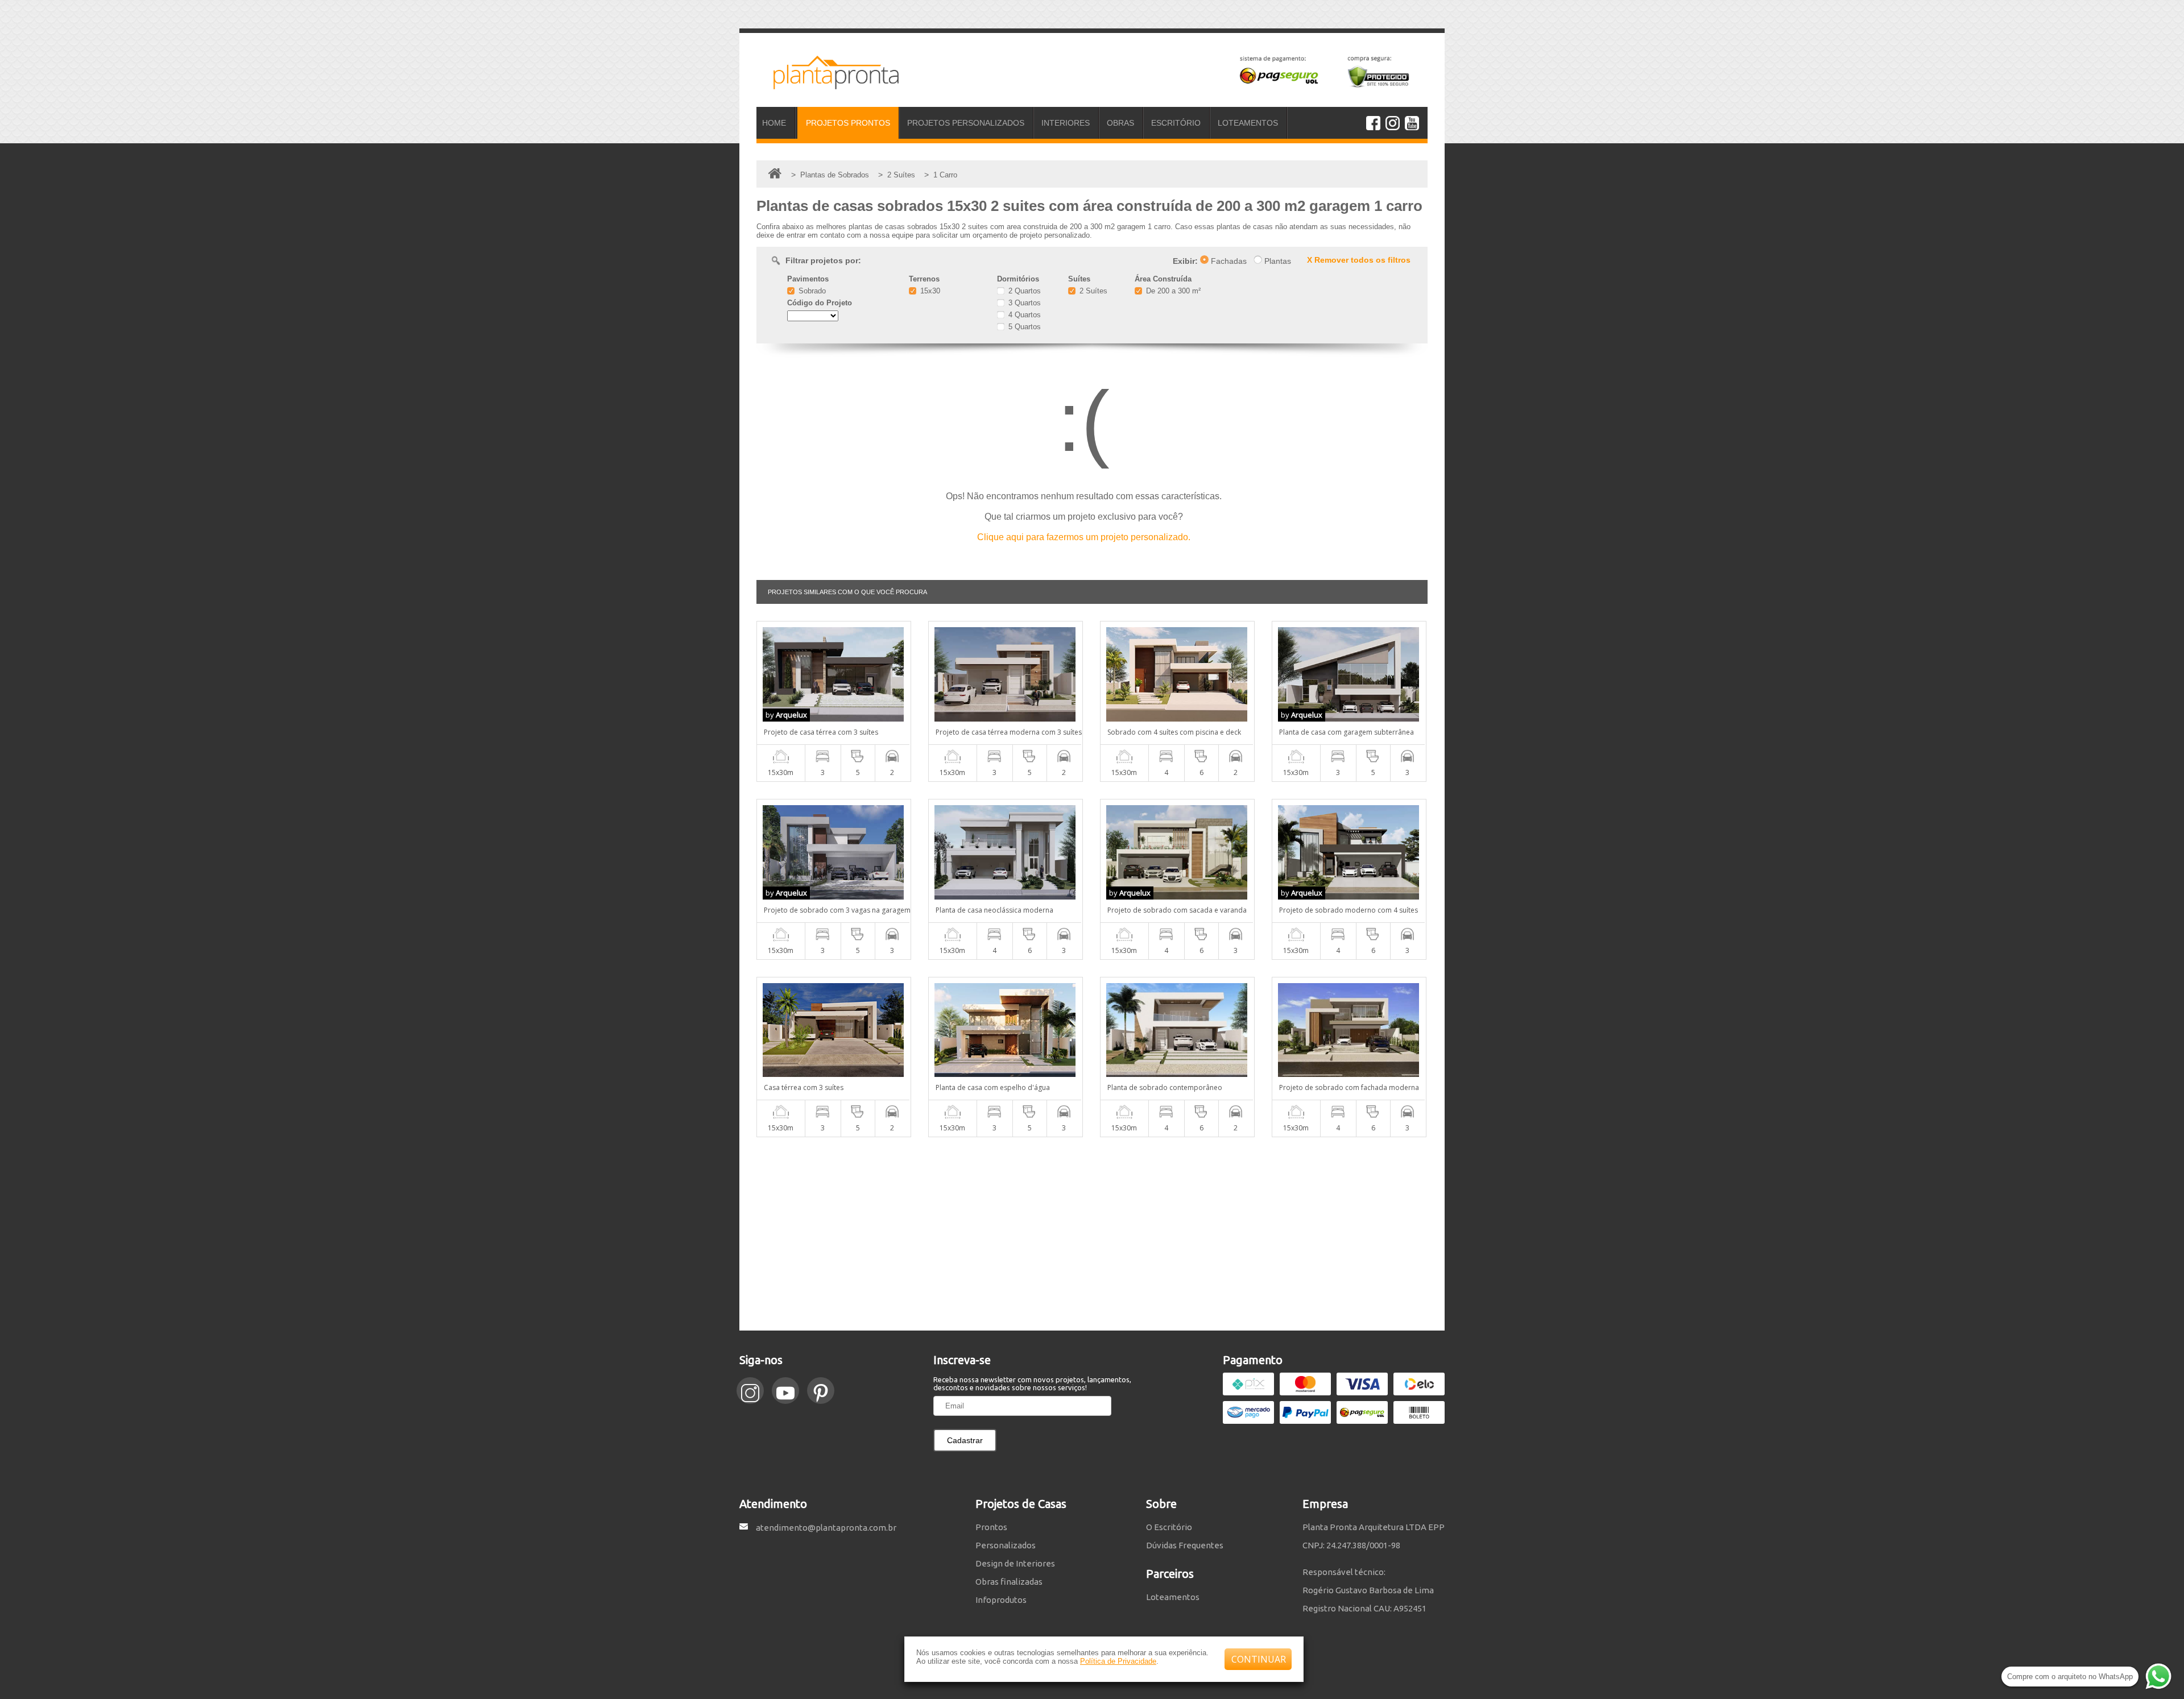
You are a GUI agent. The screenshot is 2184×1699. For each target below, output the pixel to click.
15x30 (929, 291)
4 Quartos (1023, 315)
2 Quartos (1023, 291)
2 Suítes (1092, 291)
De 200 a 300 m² (1172, 291)
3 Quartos (1023, 303)
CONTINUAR (1259, 1659)
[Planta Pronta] (828, 84)
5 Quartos (1023, 327)
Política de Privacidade (1118, 1661)
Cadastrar (965, 1440)
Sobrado (811, 291)
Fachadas (1228, 261)
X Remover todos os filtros (1359, 260)
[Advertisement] (1092, 1234)
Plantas (1277, 261)
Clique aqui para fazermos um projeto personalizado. (1084, 537)
